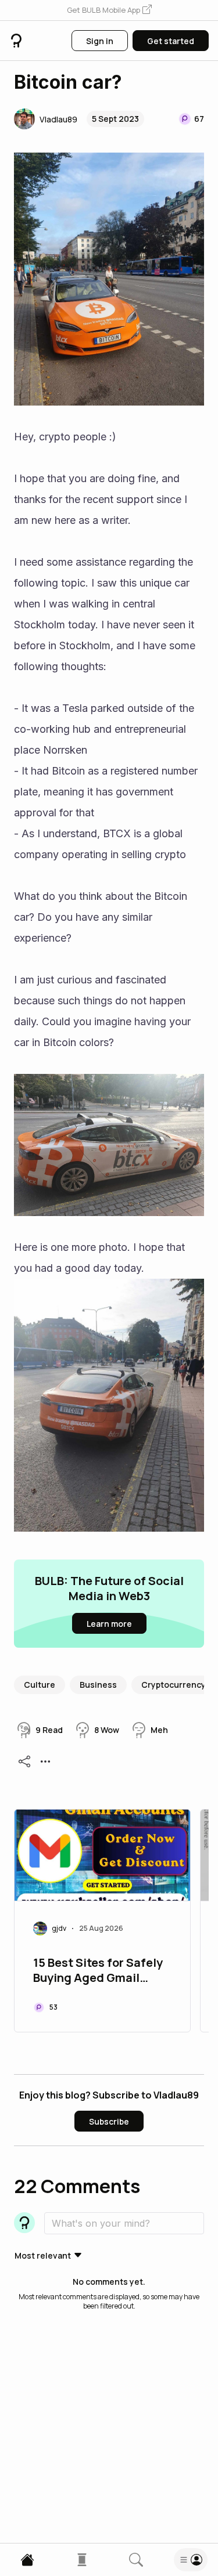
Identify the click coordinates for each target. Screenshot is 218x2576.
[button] (109, 10)
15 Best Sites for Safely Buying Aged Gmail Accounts (98, 1971)
